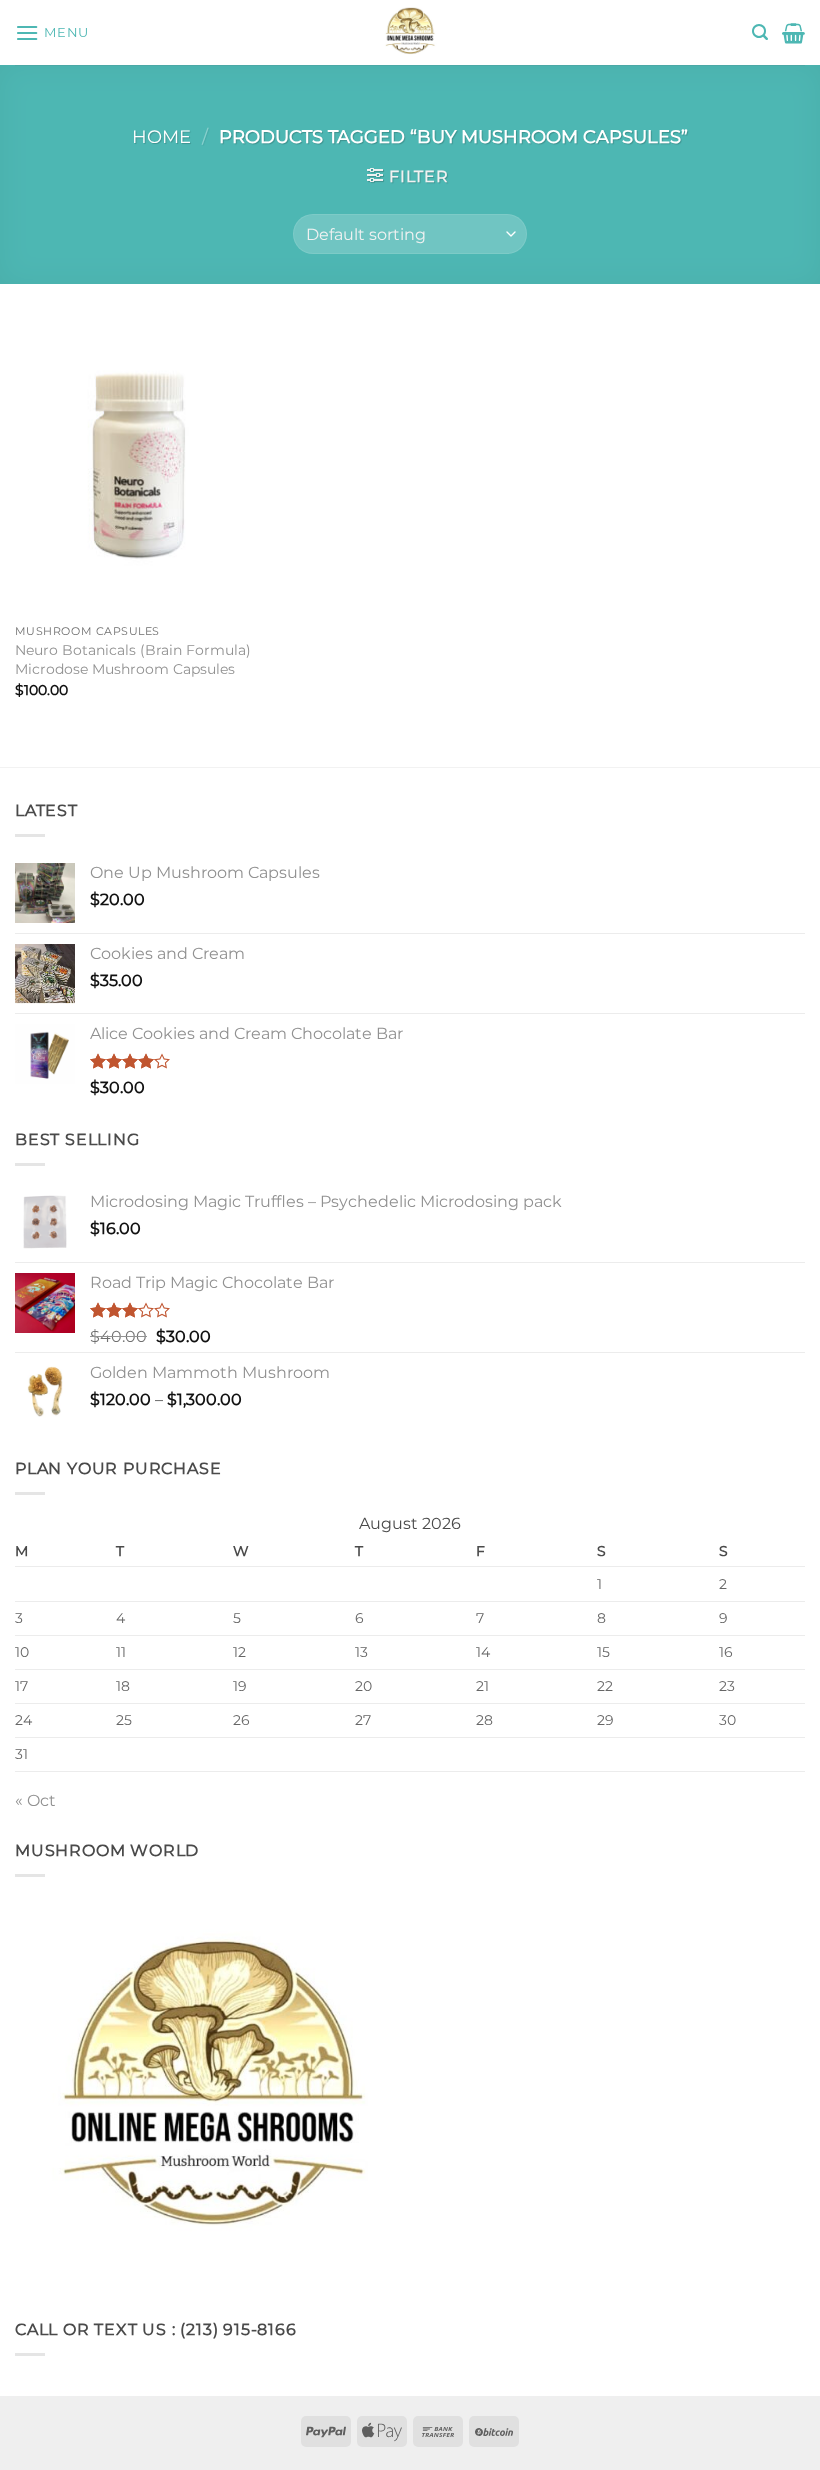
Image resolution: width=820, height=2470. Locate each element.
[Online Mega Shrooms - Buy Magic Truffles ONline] (410, 32)
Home (161, 136)
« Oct (35, 1800)
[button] (52, 32)
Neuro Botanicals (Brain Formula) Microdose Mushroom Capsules (133, 659)
